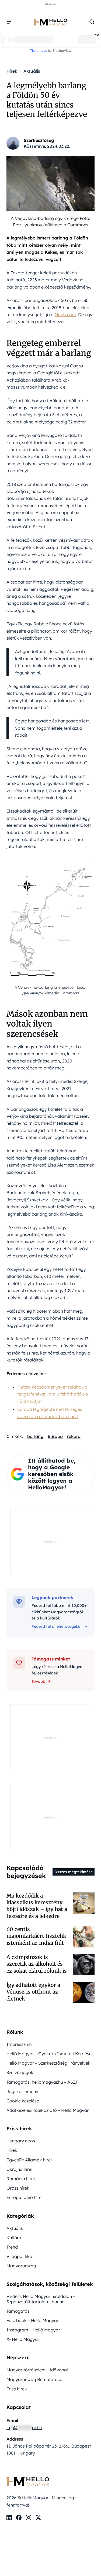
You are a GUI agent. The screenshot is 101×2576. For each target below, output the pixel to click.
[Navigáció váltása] (10, 22)
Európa (55, 1436)
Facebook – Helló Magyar (32, 2320)
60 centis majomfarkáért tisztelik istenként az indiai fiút (36, 1936)
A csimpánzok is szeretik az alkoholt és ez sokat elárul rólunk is (37, 1964)
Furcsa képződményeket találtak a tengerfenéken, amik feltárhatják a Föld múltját (53, 1394)
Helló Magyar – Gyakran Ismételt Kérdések (50, 2054)
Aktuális (15, 2228)
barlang (35, 1436)
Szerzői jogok (20, 2072)
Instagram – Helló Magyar (33, 2330)
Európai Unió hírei (25, 2197)
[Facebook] (19, 2518)
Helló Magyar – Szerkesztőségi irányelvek (48, 2063)
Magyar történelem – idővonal (37, 2370)
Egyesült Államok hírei (29, 2160)
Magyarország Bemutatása (34, 2379)
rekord (74, 1436)
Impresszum (19, 2044)
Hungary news (21, 2141)
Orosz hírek (18, 2188)
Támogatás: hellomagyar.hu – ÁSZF (42, 2082)
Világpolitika (19, 2256)
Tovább (38, 1681)
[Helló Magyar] (50, 22)
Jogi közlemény (22, 2091)
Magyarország (21, 2266)
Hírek (12, 2150)
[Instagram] (29, 2518)
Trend (12, 2247)
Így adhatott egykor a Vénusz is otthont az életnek (33, 1992)
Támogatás (18, 2311)
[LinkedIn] (9, 2518)
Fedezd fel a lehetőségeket (57, 1626)
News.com (65, 315)
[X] (38, 2518)
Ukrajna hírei (19, 2169)
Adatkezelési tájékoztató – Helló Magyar (48, 2110)
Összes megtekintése (74, 1872)
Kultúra (14, 2238)
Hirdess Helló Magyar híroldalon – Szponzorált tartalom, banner (41, 2299)
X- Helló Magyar (23, 2339)
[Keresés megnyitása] (92, 22)
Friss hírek (17, 2389)
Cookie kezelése (23, 2101)
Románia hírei (21, 2179)
